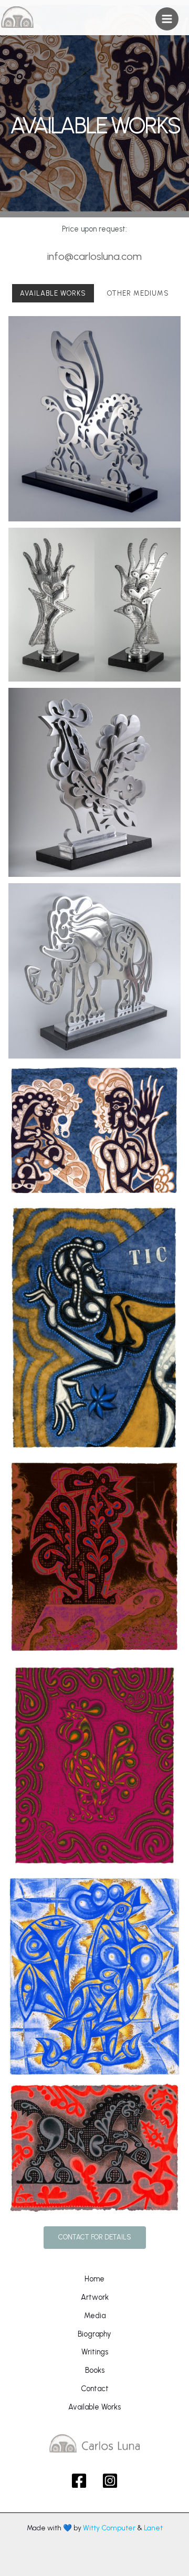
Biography (94, 2334)
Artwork (95, 2297)
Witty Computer (109, 2528)
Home (94, 2279)
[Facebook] (79, 2481)
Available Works (94, 2407)
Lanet (153, 2528)
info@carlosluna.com (94, 256)
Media (95, 2316)
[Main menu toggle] (167, 19)
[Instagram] (110, 2481)
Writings (95, 2352)
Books (95, 2370)
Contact (95, 2389)
